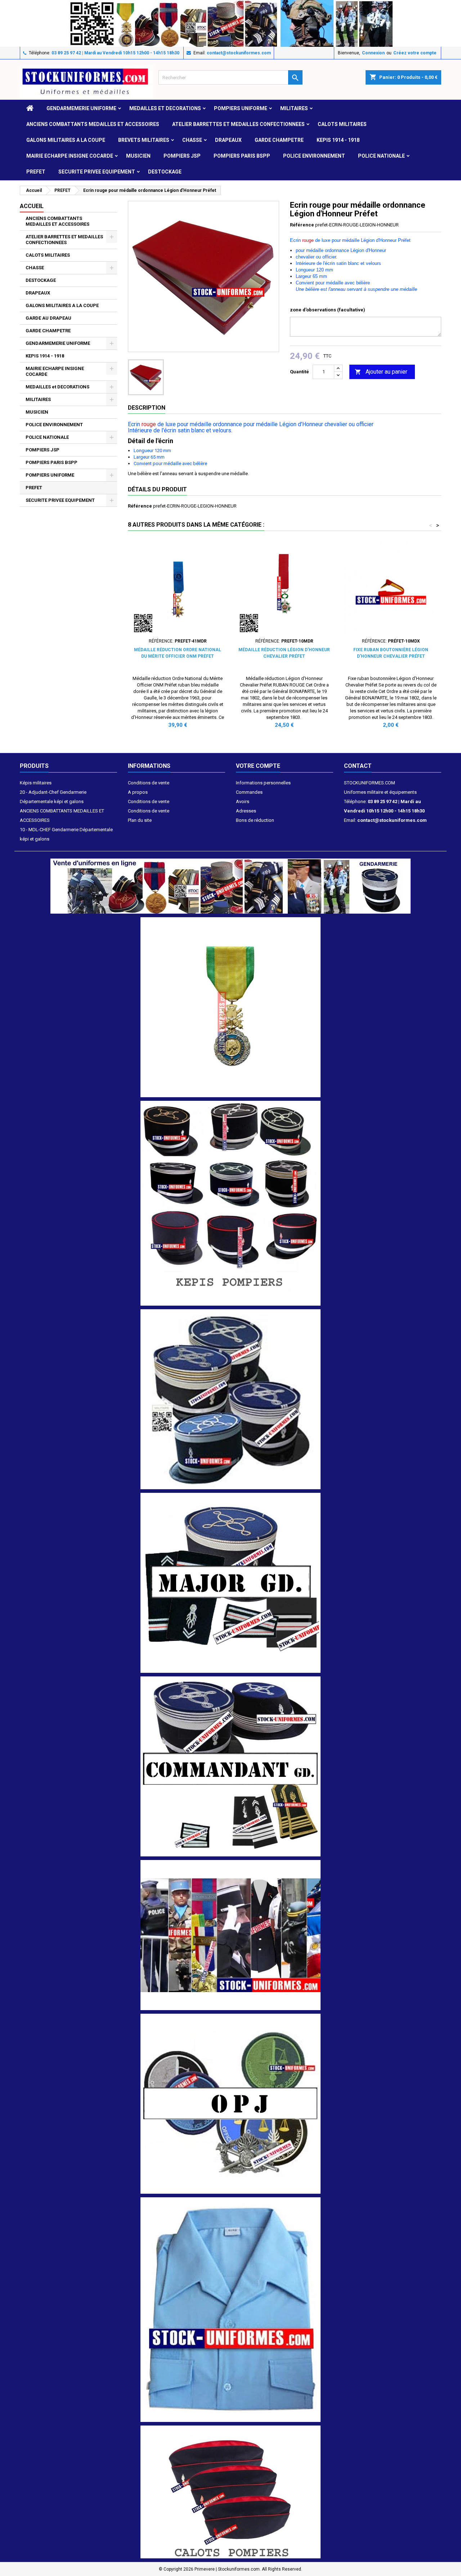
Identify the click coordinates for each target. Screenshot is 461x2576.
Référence (302, 225)
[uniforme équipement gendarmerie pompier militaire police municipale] (230, 23)
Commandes (249, 792)
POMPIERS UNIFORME (241, 108)
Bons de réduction (255, 820)
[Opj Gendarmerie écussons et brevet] (230, 2103)
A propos (138, 792)
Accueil (32, 206)
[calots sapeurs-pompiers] (230, 2492)
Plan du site (140, 820)
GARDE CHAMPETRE (279, 140)
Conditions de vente (149, 783)
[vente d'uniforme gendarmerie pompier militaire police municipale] (230, 886)
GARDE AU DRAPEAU (48, 318)
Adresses (246, 811)
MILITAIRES (294, 108)
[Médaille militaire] (230, 1007)
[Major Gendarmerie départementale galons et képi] (230, 1583)
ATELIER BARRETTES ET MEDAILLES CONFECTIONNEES (238, 124)
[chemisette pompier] (230, 2309)
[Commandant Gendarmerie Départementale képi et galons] (230, 1766)
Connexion (373, 53)
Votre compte (258, 766)
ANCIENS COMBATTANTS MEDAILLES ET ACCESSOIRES (93, 124)
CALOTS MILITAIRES (342, 124)
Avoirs (243, 801)
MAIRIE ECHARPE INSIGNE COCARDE (70, 156)
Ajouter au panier (381, 372)
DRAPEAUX (228, 140)
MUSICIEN (138, 156)
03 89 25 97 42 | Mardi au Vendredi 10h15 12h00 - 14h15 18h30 (115, 53)
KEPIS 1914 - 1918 (338, 140)
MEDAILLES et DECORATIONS (165, 108)
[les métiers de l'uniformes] (230, 1935)
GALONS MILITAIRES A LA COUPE (66, 140)
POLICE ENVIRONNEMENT (314, 156)
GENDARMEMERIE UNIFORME (81, 108)
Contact (358, 766)
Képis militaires (36, 783)
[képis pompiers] (230, 1203)
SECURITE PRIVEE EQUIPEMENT (97, 172)
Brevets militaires (144, 140)
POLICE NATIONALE (381, 156)
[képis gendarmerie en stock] (230, 1399)
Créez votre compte (415, 53)
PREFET (36, 172)
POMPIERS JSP (182, 156)
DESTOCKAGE (165, 172)
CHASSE (192, 140)
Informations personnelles (263, 783)
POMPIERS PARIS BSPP (242, 156)
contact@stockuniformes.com (239, 53)
